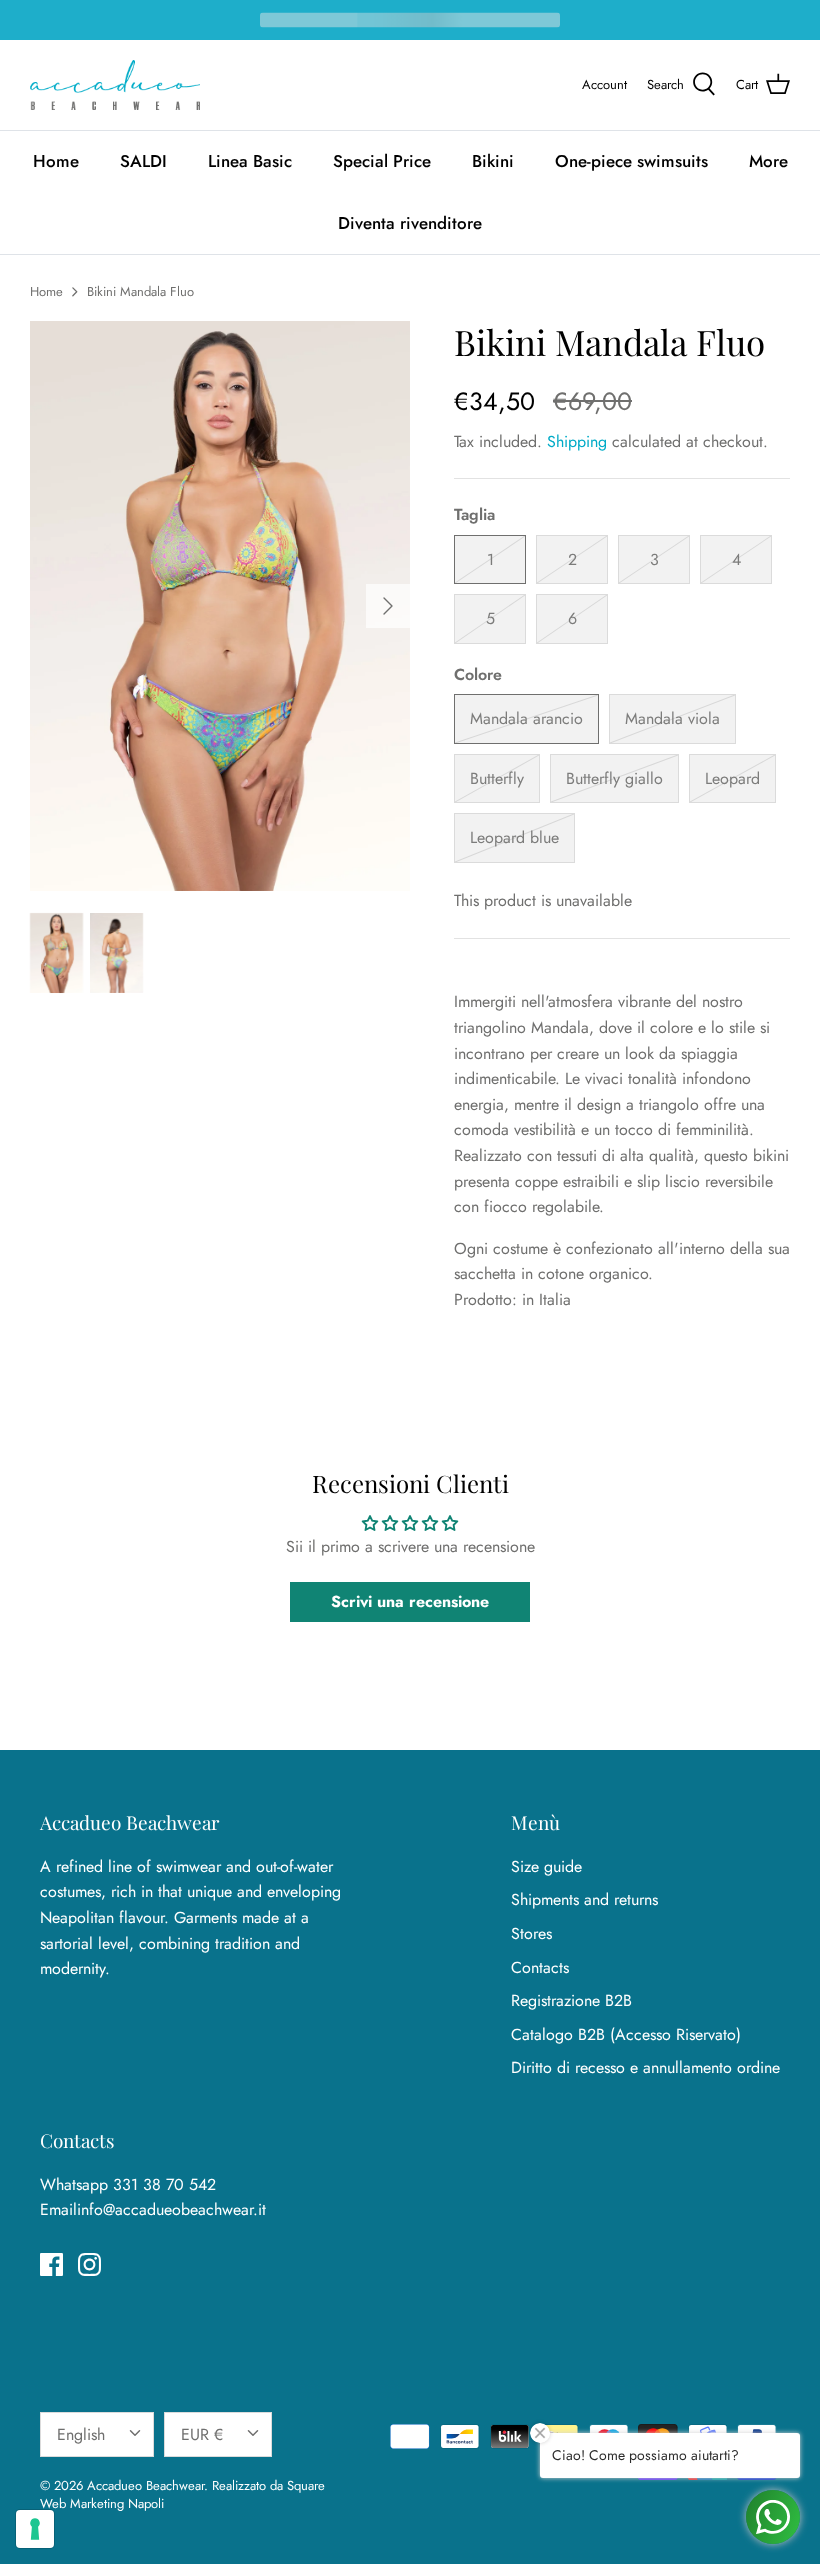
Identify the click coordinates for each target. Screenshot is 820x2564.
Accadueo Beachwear (145, 2485)
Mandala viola (672, 718)
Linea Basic (250, 161)
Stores (531, 1933)
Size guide (546, 1866)
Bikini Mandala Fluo (140, 291)
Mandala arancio (526, 718)
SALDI (143, 161)
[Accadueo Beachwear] (115, 85)
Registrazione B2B (571, 2000)
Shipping (577, 441)
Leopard (732, 778)
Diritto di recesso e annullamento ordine (645, 2067)
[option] (220, 606)
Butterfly (497, 778)
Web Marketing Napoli (102, 2503)
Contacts (540, 1967)
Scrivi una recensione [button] (410, 1601)
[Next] (388, 606)
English (81, 2434)
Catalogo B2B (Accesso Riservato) (626, 2034)
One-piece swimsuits (631, 161)
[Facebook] (51, 2264)
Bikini (493, 161)
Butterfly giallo (614, 778)
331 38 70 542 (164, 2184)
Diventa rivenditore (410, 223)
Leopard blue (514, 837)
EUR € (202, 2434)
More (768, 161)
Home (56, 161)
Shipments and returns (584, 1899)
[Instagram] (89, 2264)
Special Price (382, 161)
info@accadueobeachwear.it (171, 2209)
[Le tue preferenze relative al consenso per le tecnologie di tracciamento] (35, 2529)
